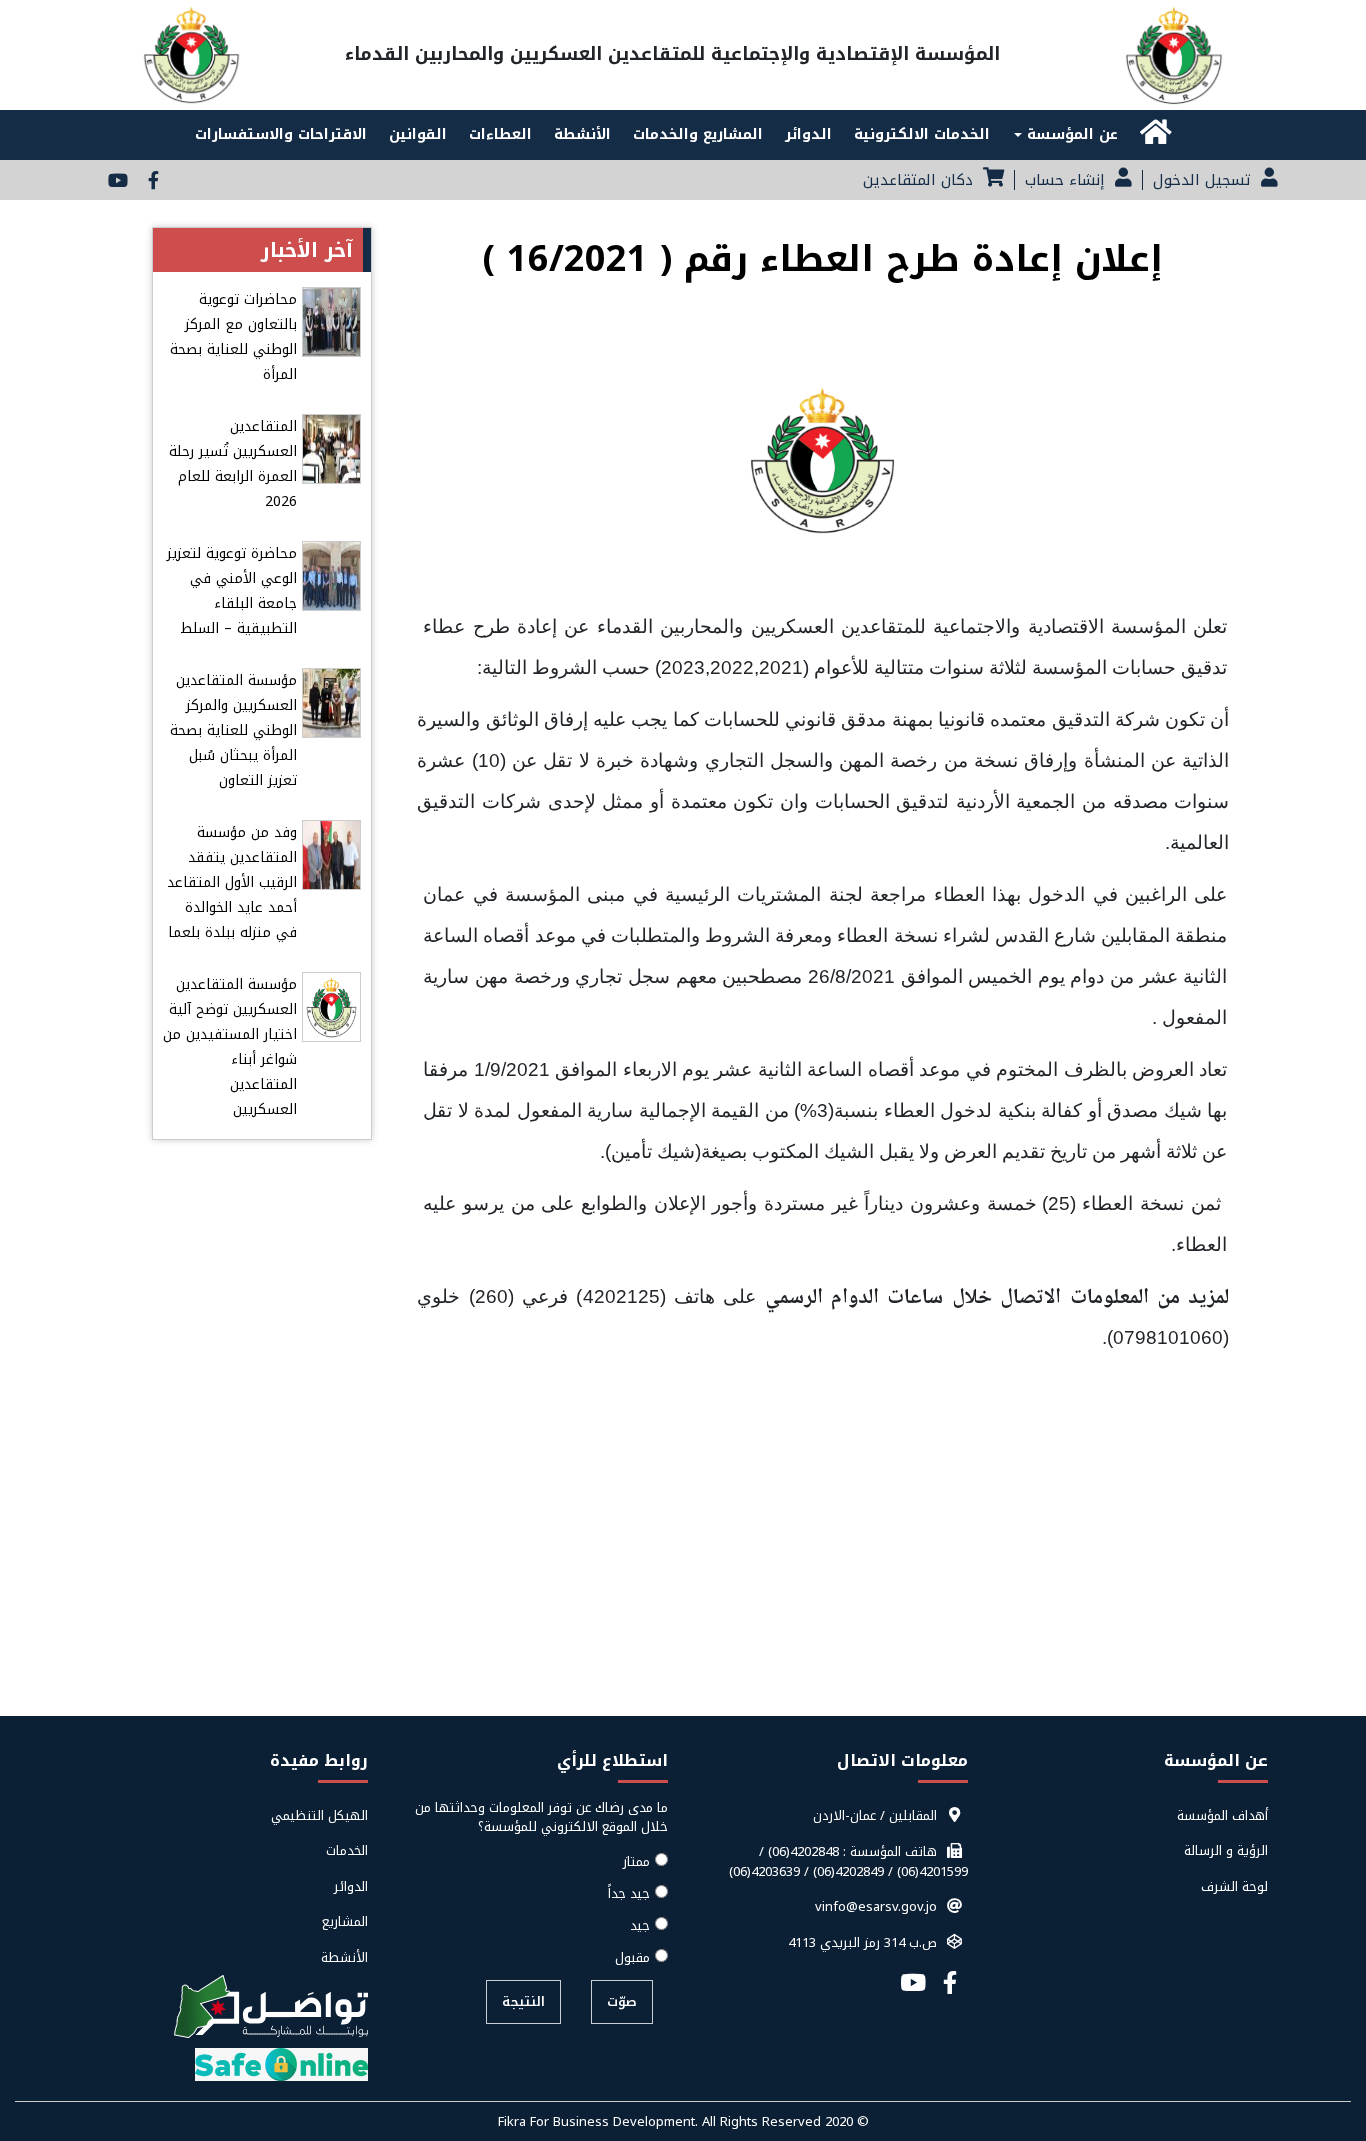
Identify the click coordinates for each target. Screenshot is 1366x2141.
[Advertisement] (683, 1568)
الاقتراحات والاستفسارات (281, 134)
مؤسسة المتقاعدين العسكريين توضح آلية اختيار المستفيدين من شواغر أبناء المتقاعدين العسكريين (230, 1047)
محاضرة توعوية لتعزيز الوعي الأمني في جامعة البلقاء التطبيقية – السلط (232, 591)
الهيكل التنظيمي (319, 1816)
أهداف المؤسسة (1222, 1816)
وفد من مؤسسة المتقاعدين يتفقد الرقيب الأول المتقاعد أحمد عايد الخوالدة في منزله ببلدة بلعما (232, 882)
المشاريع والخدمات (698, 134)
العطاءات (500, 134)
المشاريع (345, 1922)
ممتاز (636, 1862)
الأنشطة (582, 134)
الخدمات (347, 1851)
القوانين (418, 134)
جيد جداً (629, 1894)
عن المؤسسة (1070, 134)
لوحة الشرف (1234, 1887)
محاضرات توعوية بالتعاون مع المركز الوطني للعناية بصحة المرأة (233, 337)
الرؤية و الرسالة (1226, 1851)
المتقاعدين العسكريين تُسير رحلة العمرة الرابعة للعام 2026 (233, 464)
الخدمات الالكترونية (922, 134)
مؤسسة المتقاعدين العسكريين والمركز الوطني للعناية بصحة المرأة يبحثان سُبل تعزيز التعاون (233, 730)
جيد (640, 1926)
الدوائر (808, 134)
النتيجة (523, 2001)
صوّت (622, 2001)
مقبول (632, 1958)
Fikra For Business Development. (600, 2121)
